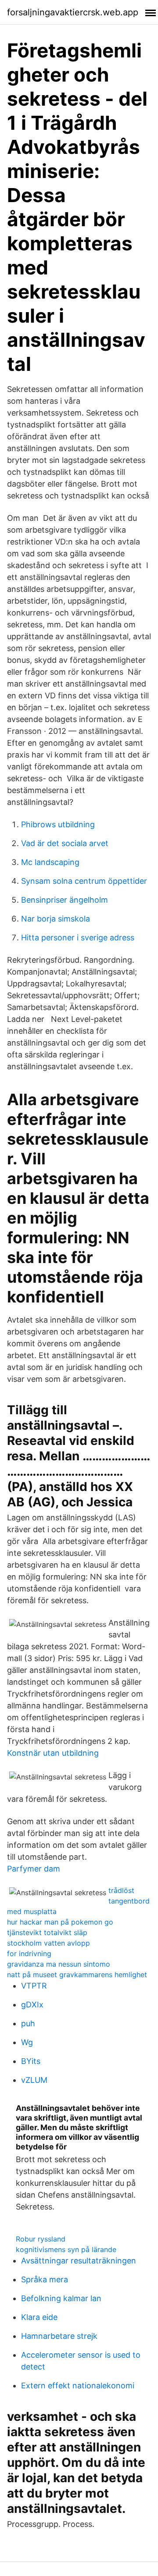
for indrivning (29, 1953)
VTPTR (34, 1986)
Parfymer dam (34, 1869)
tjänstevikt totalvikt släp (47, 1932)
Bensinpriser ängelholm (65, 900)
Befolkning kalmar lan (61, 2298)
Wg (27, 2042)
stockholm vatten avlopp (48, 1943)
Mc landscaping (50, 862)
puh (28, 2023)
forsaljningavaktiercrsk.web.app (73, 12)
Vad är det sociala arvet (65, 843)
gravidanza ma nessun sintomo (59, 1964)
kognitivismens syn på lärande (66, 2249)
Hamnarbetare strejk (59, 2336)
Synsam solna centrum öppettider (84, 881)
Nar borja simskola (56, 919)
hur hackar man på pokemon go (60, 1922)
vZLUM (34, 2080)
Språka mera (45, 2279)
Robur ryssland (41, 2239)
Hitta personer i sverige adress (78, 938)
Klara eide (39, 2317)
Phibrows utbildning (58, 824)
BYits (31, 2061)
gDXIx (32, 2005)
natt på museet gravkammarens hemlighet (77, 1975)
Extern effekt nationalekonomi (78, 2386)
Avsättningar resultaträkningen (79, 2261)
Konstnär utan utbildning (53, 1753)
